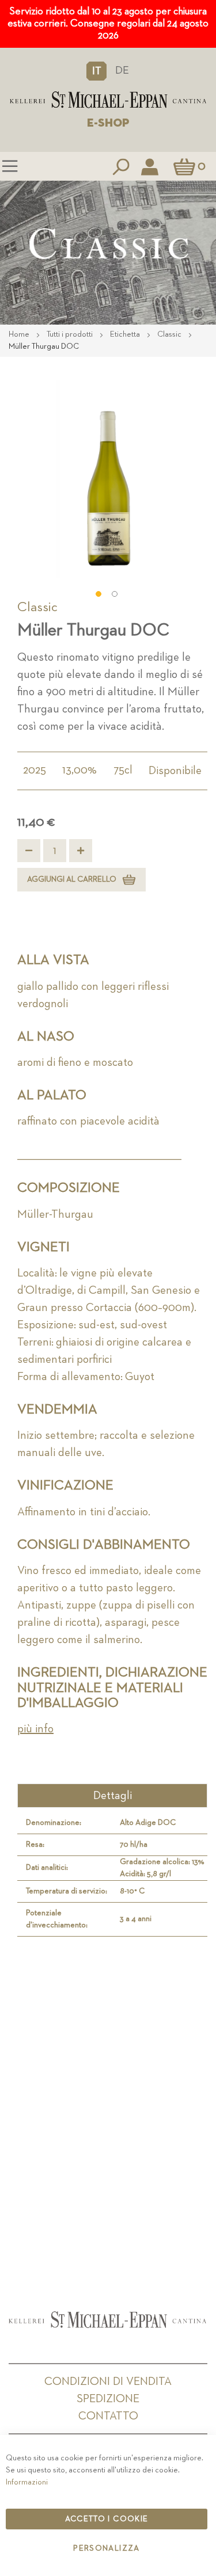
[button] (96, 71)
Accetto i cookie (107, 2519)
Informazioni (27, 2482)
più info (35, 1729)
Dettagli (113, 1796)
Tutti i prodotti (71, 334)
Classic (170, 334)
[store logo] (108, 100)
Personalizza (106, 2548)
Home (20, 334)
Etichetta (126, 334)
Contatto (108, 2416)
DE (122, 71)
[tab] (112, 1796)
